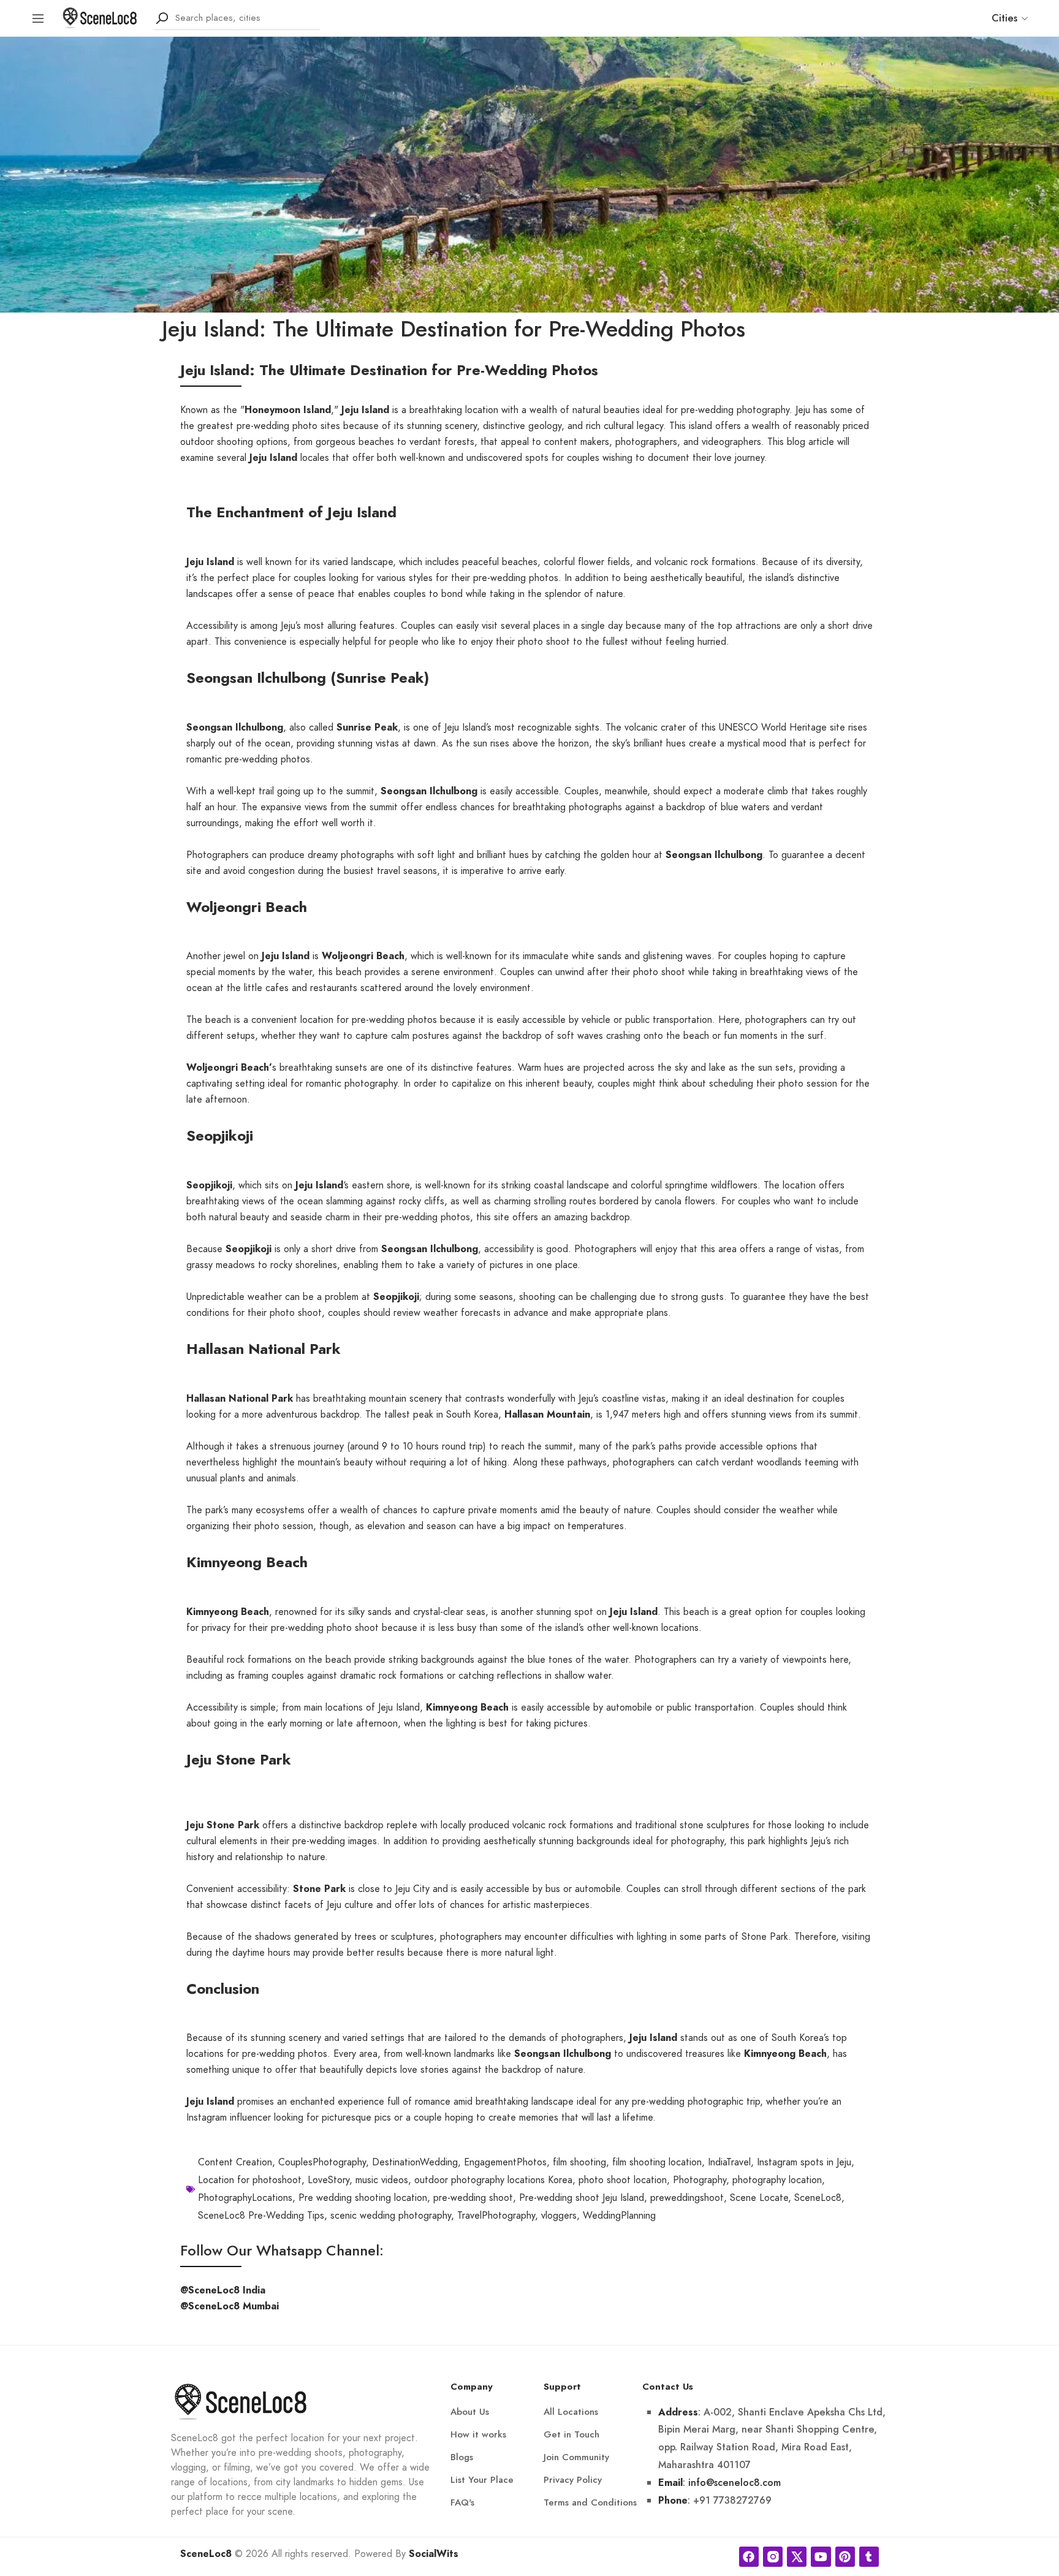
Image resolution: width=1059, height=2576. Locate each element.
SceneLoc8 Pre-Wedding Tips (261, 2216)
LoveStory (328, 2180)
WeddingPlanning (619, 2216)
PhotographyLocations (245, 2198)
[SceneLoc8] (100, 17)
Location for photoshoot (250, 2180)
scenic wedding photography (391, 2216)
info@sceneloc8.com (734, 2483)
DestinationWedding (415, 2162)
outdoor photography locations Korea (493, 2180)
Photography (700, 2180)
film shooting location (657, 2162)
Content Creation (235, 2162)
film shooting (579, 2162)
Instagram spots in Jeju (804, 2162)
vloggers (559, 2216)
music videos (382, 2180)
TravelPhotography (496, 2216)
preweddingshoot (687, 2198)
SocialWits (434, 2554)
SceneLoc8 (818, 2198)
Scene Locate (759, 2198)
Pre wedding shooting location (363, 2198)
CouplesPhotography (322, 2162)
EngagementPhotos (505, 2162)
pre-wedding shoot (473, 2198)
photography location (777, 2180)
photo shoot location (623, 2180)
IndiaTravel (729, 2162)
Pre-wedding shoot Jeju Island (582, 2198)
